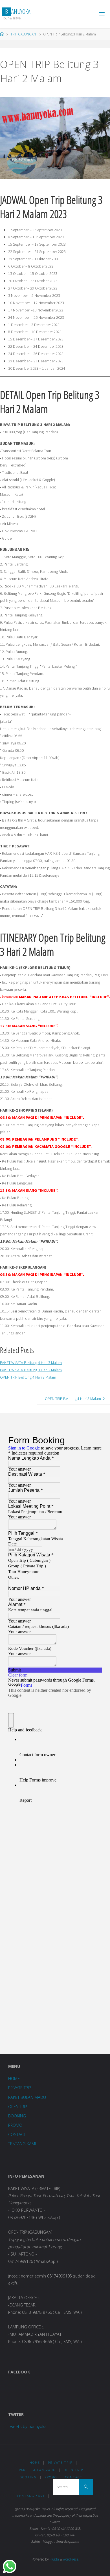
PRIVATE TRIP (20, 2088)
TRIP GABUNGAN (23, 34)
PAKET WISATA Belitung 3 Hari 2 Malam (31, 1370)
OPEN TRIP (18, 2107)
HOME (14, 2078)
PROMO (15, 2125)
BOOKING (17, 2116)
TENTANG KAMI (22, 2144)
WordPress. (71, 2559)
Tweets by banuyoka (27, 2426)
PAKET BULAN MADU (27, 2097)
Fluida (54, 2559)
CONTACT (17, 2134)
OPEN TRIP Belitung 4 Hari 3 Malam (28, 1377)
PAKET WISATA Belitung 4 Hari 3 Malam (31, 1363)
